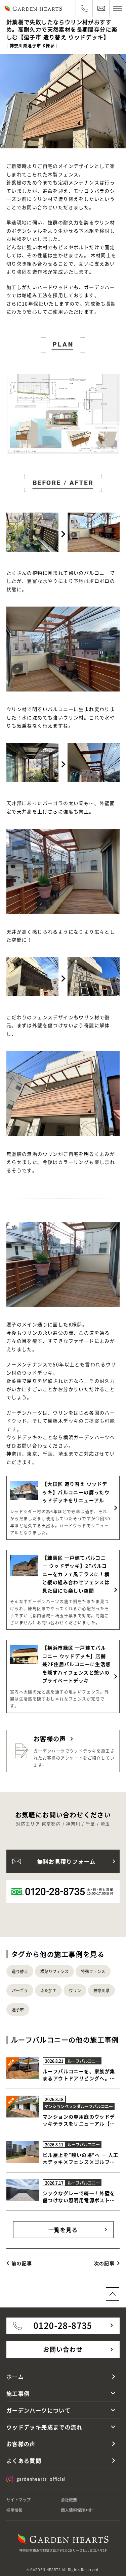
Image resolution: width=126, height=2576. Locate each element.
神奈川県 (101, 1990)
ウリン (75, 1990)
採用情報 (14, 2510)
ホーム (15, 2377)
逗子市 (18, 2010)
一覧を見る (63, 2230)
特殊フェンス (93, 1971)
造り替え (20, 1971)
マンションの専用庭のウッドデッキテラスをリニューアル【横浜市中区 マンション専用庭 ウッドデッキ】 (80, 2127)
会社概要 (69, 2500)
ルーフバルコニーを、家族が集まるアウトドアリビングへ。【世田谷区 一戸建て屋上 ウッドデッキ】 (80, 2082)
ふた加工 (48, 1990)
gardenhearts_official (41, 2479)
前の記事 (22, 2263)
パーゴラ (20, 1990)
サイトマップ (18, 2500)
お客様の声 (21, 2444)
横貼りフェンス (54, 1971)
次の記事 (104, 2263)
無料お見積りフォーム (67, 1861)
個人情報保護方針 (77, 2510)
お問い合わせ (63, 2349)
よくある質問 (24, 2461)
